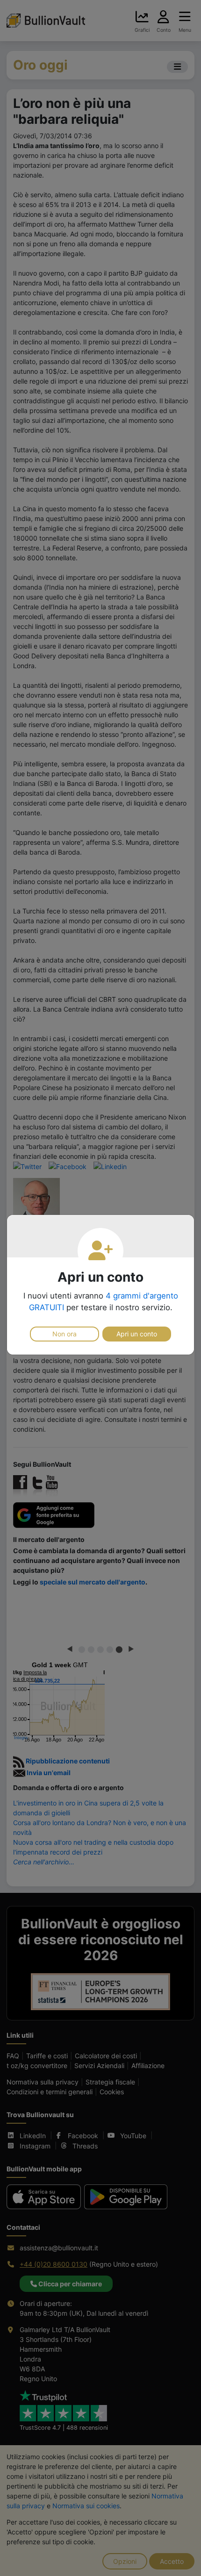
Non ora (65, 1334)
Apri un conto (137, 1334)
